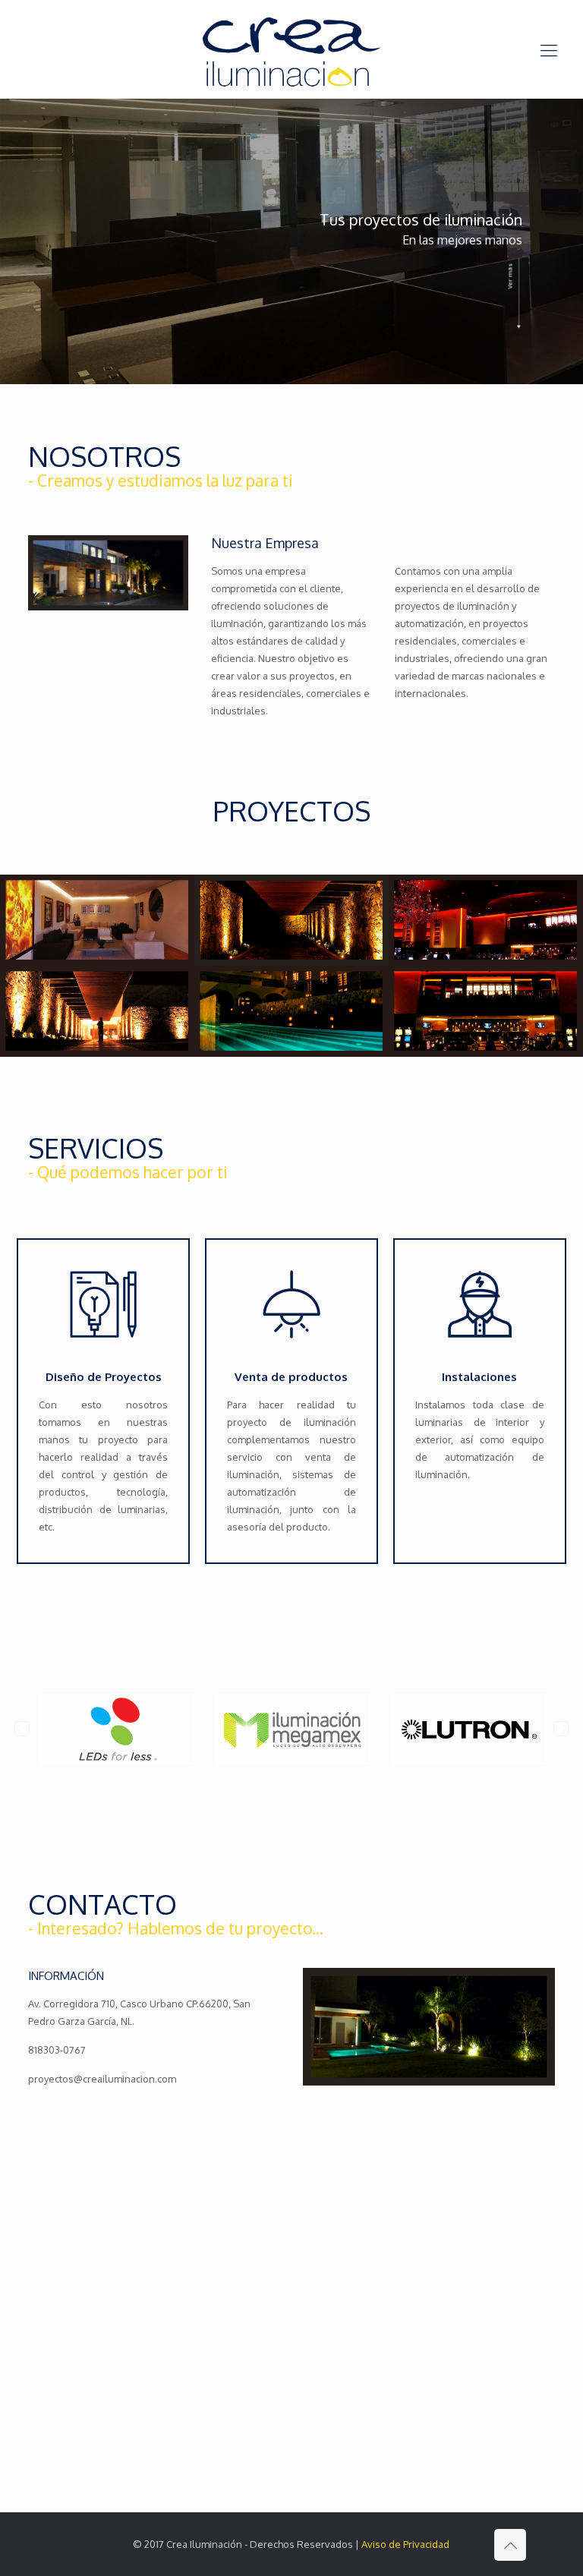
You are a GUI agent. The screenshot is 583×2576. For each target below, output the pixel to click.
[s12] (486, 1011)
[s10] (97, 1011)
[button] (22, 1729)
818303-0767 (57, 2050)
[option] (92, 1729)
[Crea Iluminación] (292, 49)
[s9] (486, 920)
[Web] (291, 920)
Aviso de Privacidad (405, 2544)
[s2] (97, 920)
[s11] (291, 1011)
